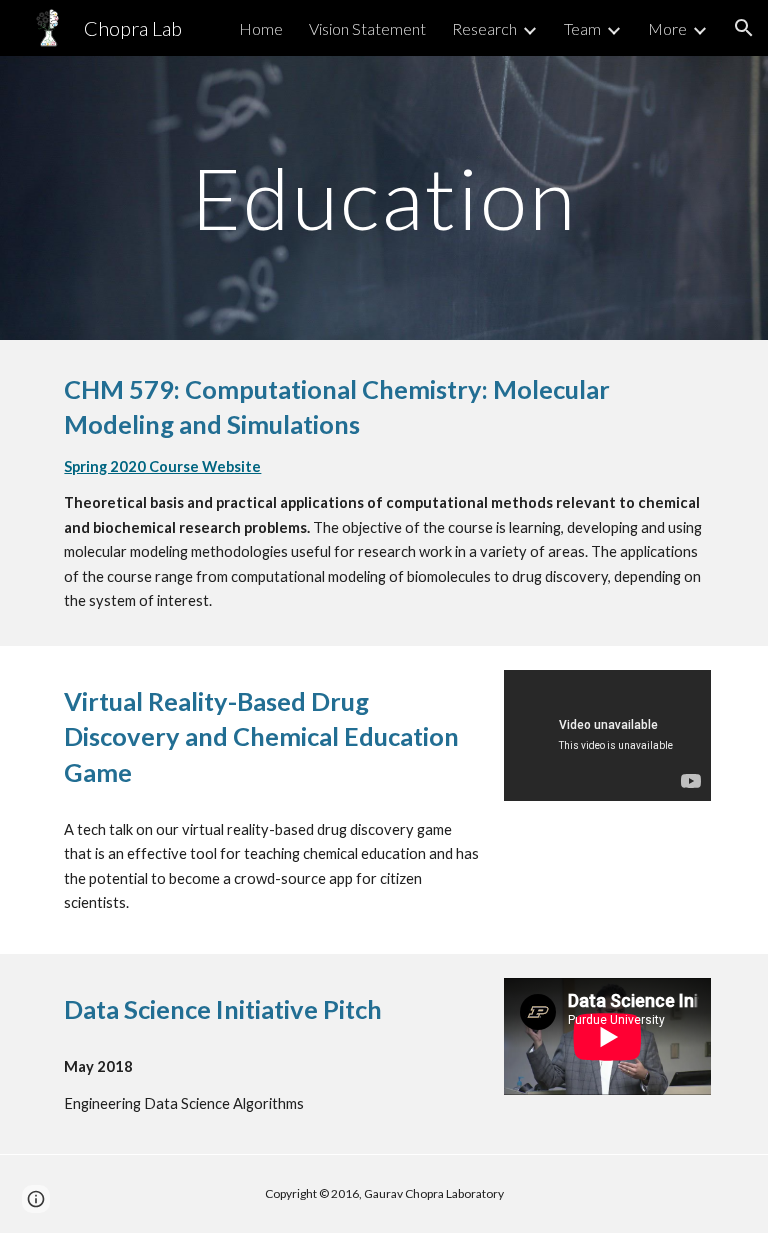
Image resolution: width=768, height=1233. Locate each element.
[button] (744, 28)
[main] (383, 197)
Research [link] (484, 28)
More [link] (667, 28)
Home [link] (261, 28)
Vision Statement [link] (367, 28)
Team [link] (582, 28)
